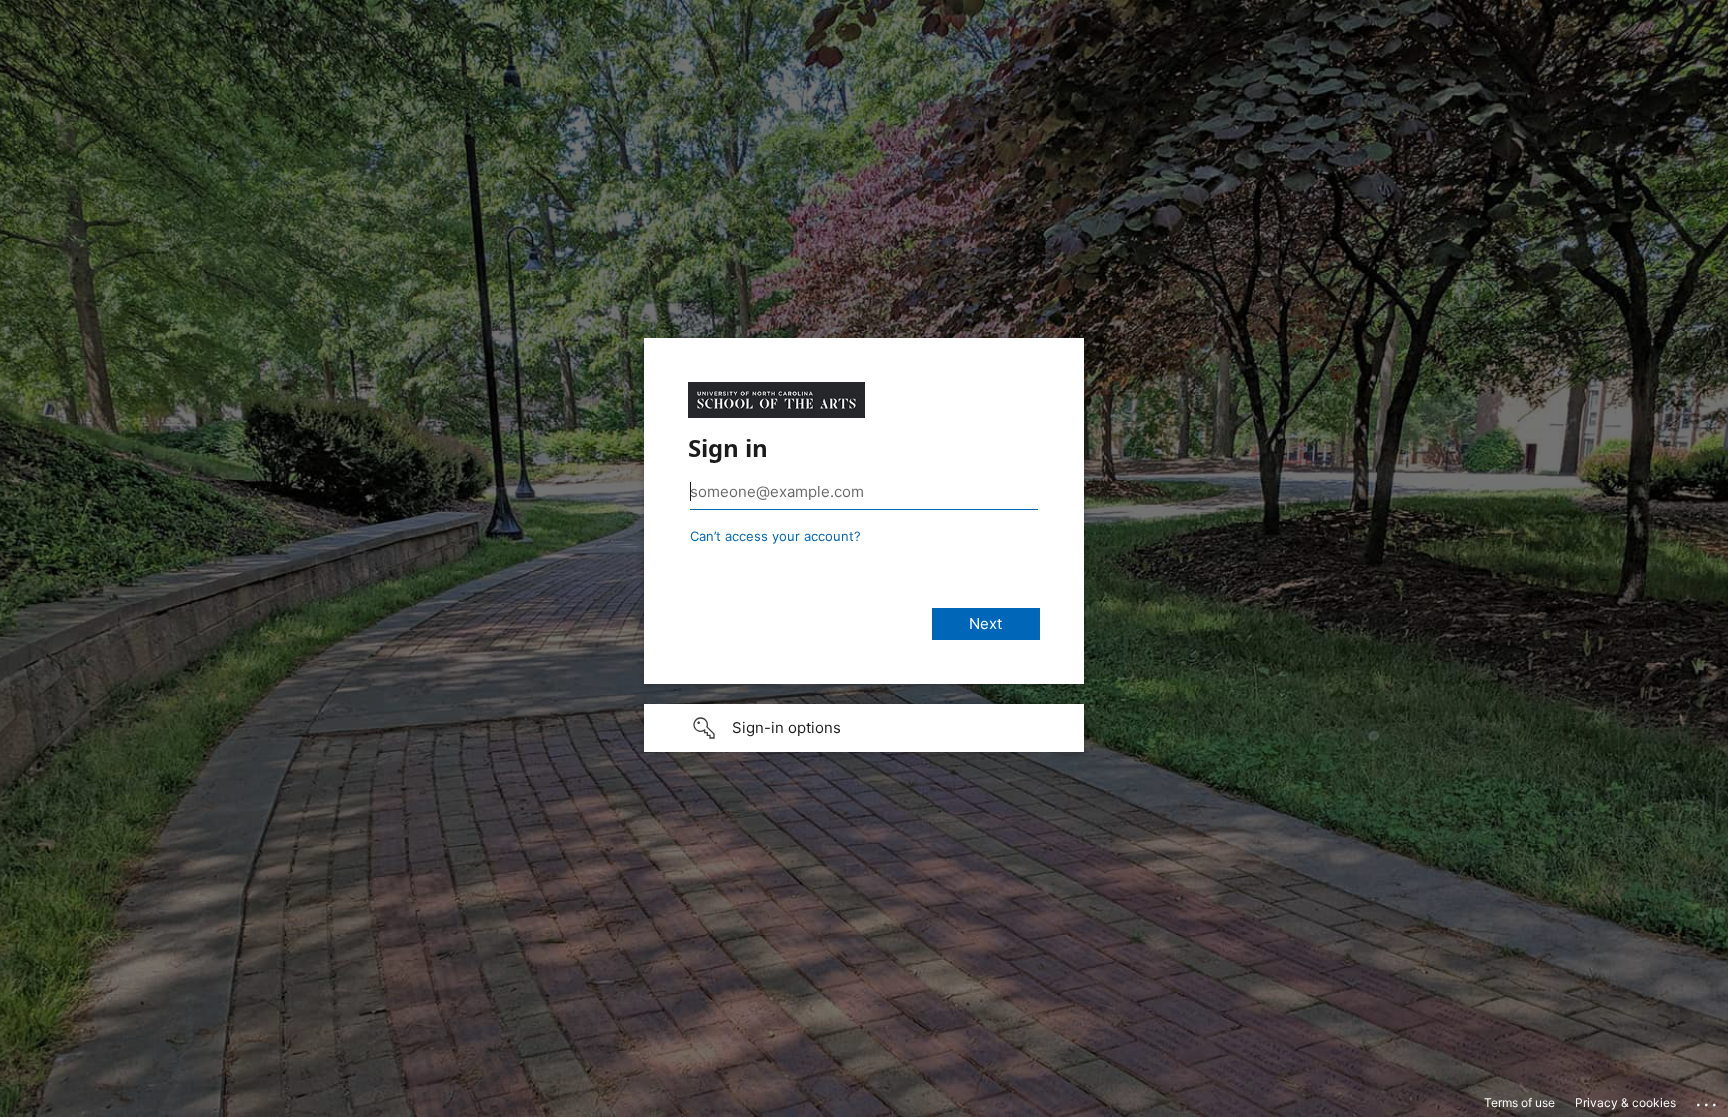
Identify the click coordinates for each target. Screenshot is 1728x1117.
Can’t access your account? (775, 536)
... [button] (1708, 1100)
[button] (864, 728)
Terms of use (1519, 1102)
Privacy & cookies (1625, 1102)
